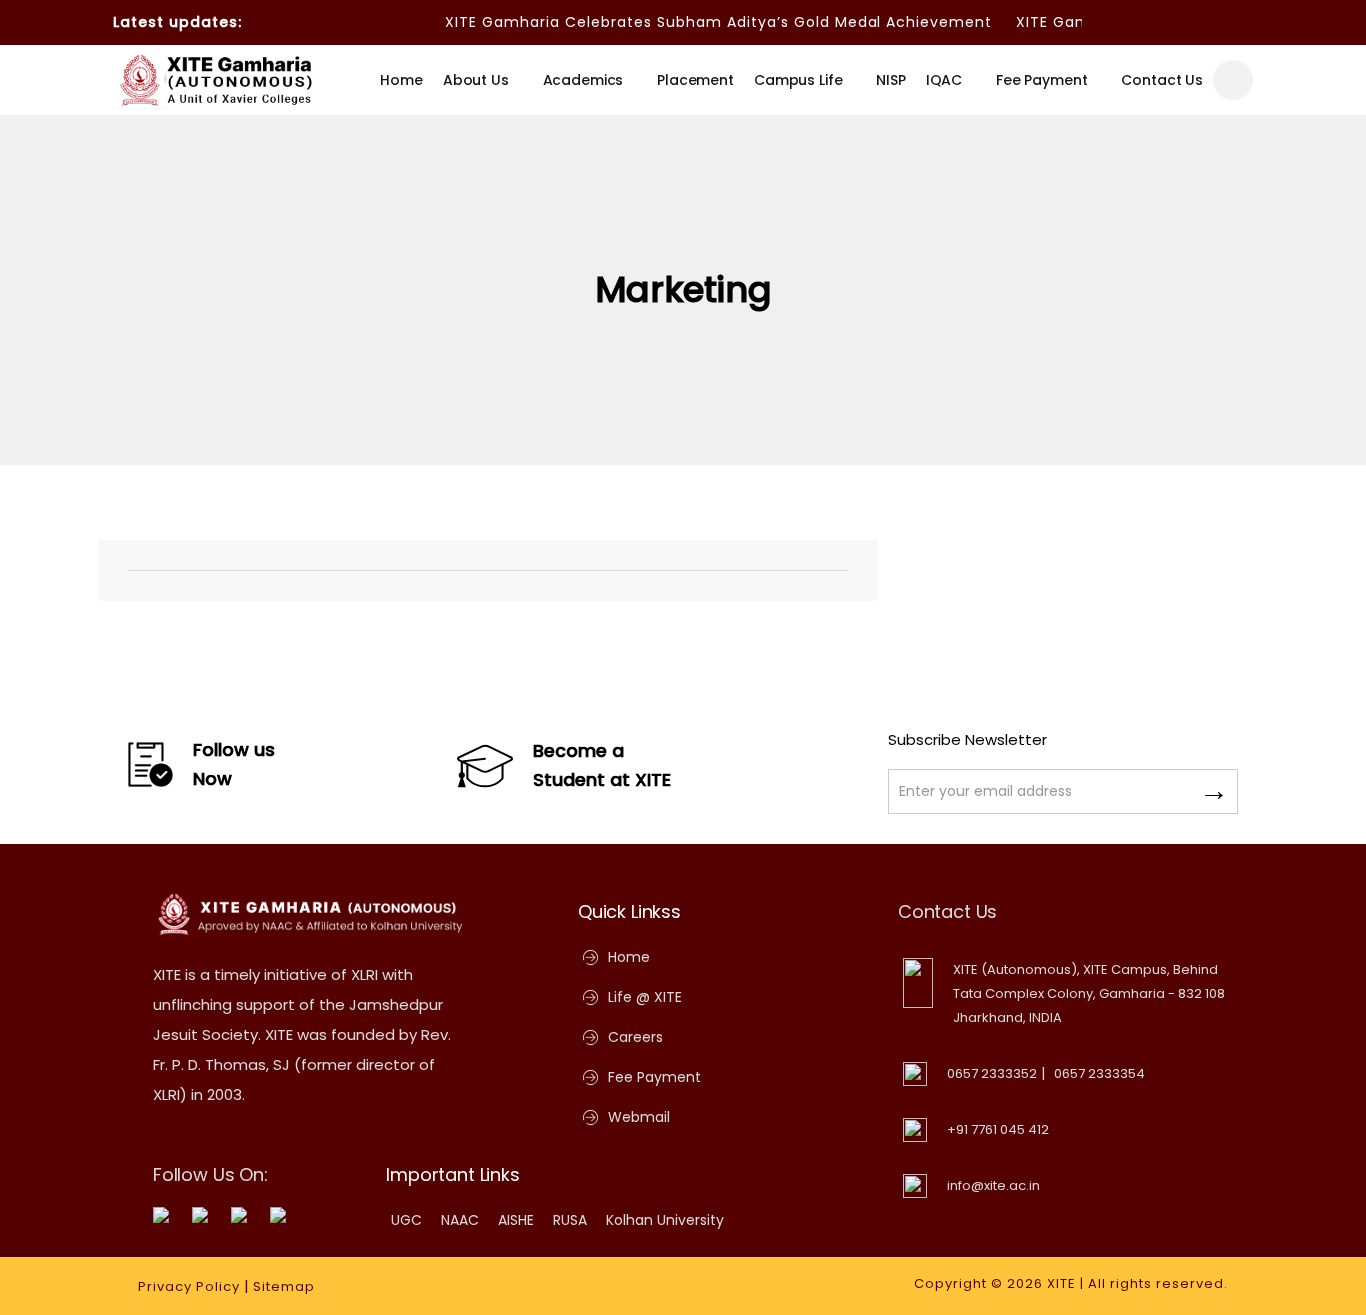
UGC (406, 1220)
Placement (695, 80)
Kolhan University (665, 1220)
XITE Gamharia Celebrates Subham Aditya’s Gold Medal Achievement (703, 22)
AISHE (516, 1220)
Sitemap (284, 1286)
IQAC (944, 80)
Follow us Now (234, 764)
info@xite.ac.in (993, 1185)
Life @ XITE (645, 997)
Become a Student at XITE (602, 765)
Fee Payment (1041, 80)
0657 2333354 (1099, 1073)
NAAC (460, 1220)
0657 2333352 (992, 1073)
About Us (476, 80)
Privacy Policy (189, 1286)
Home (401, 80)
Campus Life (798, 80)
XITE (1061, 1283)
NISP (890, 80)
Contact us (1162, 80)
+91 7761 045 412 (998, 1129)
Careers (635, 1037)
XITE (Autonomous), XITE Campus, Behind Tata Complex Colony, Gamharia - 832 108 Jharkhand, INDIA (1089, 993)
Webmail (639, 1117)
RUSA (570, 1220)
